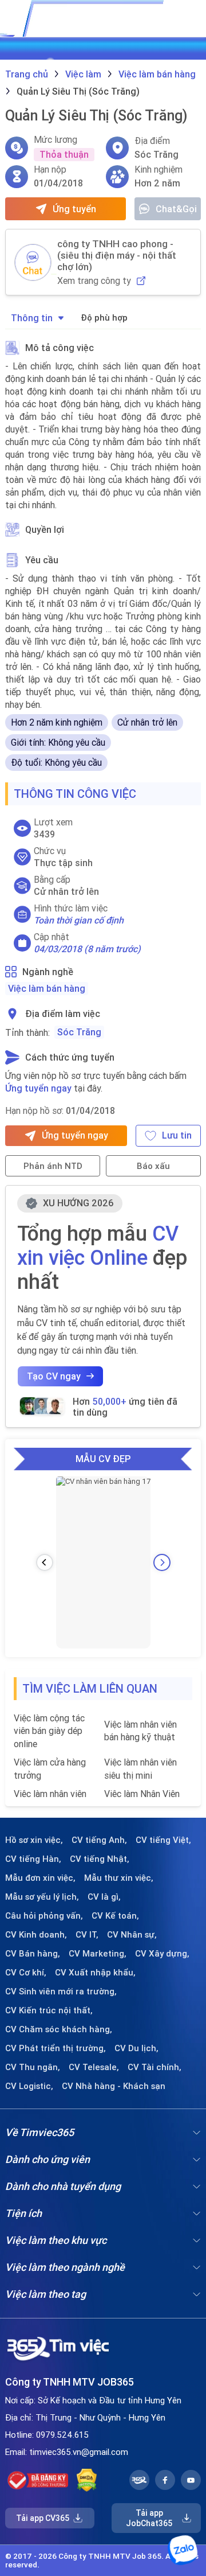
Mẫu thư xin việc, (119, 1878)
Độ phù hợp (104, 317)
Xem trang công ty (94, 281)
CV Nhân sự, (132, 1935)
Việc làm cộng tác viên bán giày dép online (49, 1731)
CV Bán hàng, (33, 1954)
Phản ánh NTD (53, 1166)
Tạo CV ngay (54, 1376)
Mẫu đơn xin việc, (40, 1878)
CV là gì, (104, 1897)
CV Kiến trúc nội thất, (49, 2010)
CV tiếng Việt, (163, 1840)
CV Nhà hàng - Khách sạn (114, 2086)
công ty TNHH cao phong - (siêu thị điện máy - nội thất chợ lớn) (117, 255)
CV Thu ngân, (33, 2067)
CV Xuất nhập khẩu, (95, 1973)
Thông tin (32, 318)
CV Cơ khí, (26, 1973)
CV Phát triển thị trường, (56, 2048)
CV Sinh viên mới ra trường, (61, 1992)
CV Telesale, (94, 2067)
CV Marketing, (98, 1954)
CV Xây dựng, (162, 1954)
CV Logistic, (29, 2086)
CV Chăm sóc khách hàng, (59, 2029)
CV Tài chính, (154, 2067)
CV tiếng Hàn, (33, 1859)
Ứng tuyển (74, 209)
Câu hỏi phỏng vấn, (44, 1916)
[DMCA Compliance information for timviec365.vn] (87, 2480)
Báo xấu (153, 1166)
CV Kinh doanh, (36, 1935)
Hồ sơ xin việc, (34, 1840)
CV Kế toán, (115, 1916)
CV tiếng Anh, (99, 1840)
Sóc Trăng (79, 1032)
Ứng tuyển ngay (38, 1088)
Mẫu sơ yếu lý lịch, (42, 1897)
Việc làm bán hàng (47, 988)
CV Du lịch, (136, 2048)
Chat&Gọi (176, 209)
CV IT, (87, 1935)
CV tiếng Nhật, (100, 1859)
